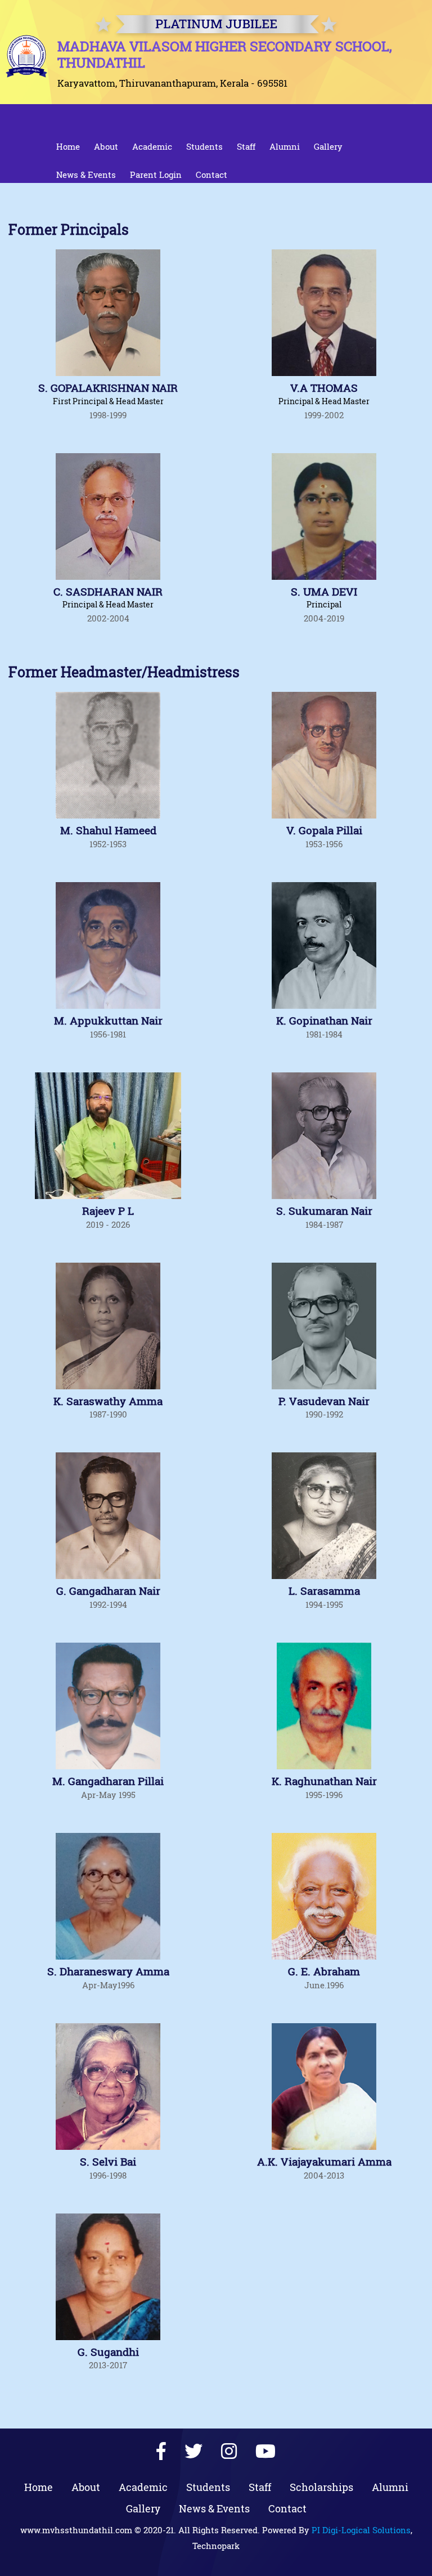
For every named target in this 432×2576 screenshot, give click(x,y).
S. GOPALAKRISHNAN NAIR (108, 388)
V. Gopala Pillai (324, 831)
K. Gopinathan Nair (324, 1021)
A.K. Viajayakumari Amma (324, 2162)
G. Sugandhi (108, 2352)
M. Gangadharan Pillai (108, 1781)
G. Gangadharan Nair (108, 1591)
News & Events (86, 175)
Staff (246, 146)
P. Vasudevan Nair (324, 1401)
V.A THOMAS (324, 388)
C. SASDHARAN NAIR (108, 592)
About (106, 146)
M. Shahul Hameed (108, 831)
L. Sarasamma (324, 1591)
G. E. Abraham (324, 1972)
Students (204, 146)
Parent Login (156, 175)
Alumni (285, 146)
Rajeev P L (108, 1211)
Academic (152, 146)
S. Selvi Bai (108, 2162)
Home (68, 146)
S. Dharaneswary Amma (108, 1972)
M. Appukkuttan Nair (108, 1021)
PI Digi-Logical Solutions (361, 2530)
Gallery (328, 146)
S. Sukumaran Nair (324, 1211)
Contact (211, 175)
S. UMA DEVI (324, 592)
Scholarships (321, 2487)
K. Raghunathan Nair (324, 1781)
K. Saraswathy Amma (108, 1401)
